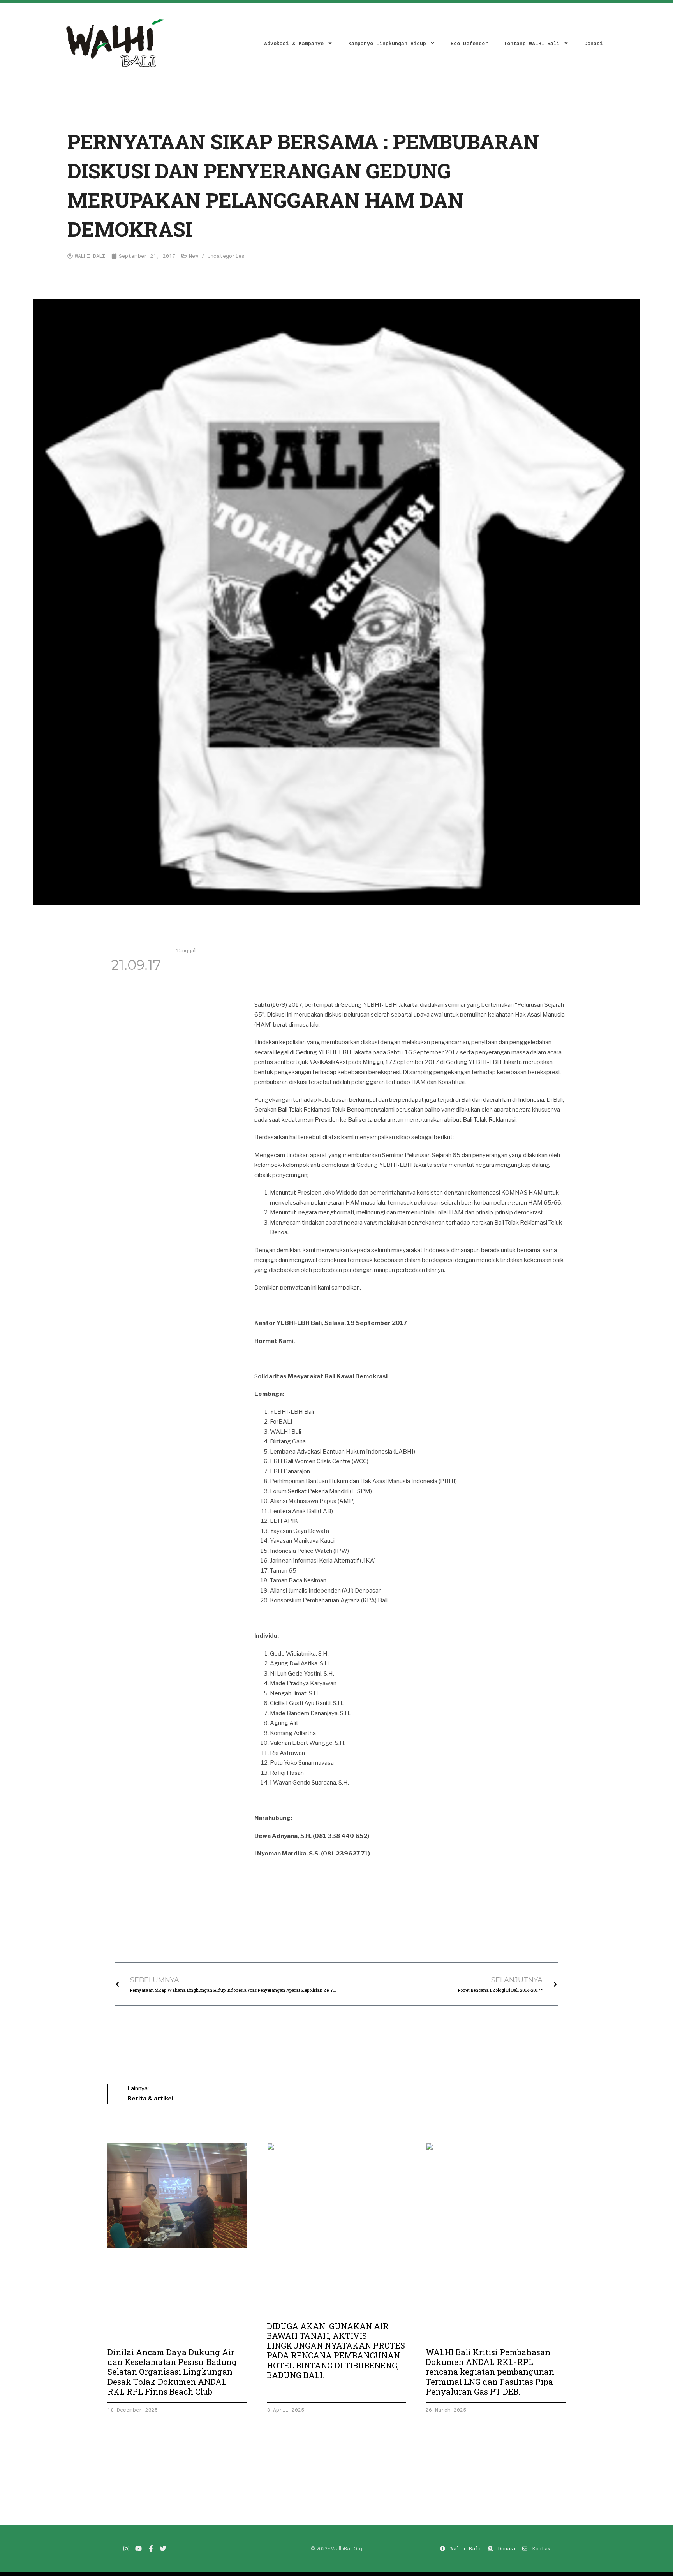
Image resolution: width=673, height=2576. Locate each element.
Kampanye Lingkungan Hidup (387, 43)
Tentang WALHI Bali (532, 43)
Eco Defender (469, 43)
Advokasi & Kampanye (294, 43)
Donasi (594, 43)
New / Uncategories (217, 256)
